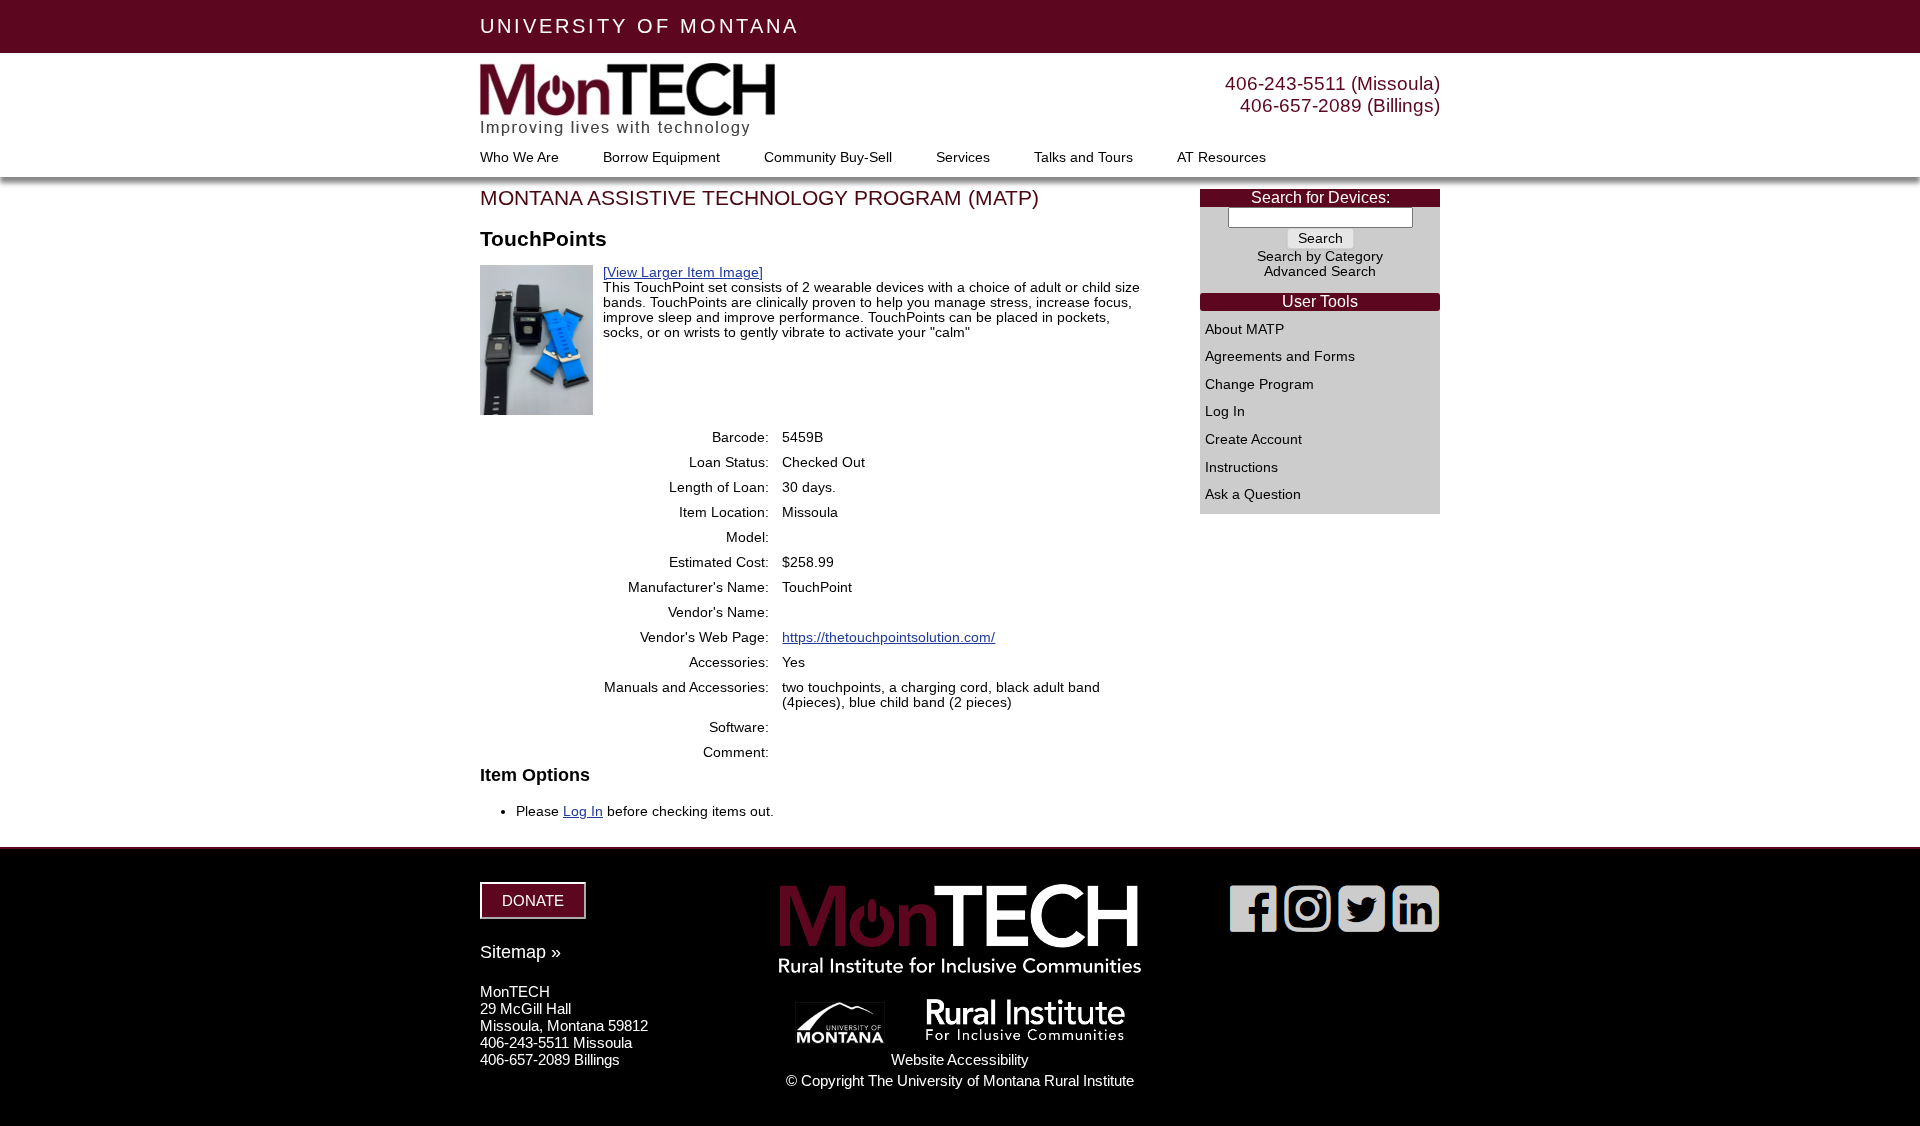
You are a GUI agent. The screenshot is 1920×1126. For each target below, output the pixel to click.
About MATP (1244, 330)
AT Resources (1221, 158)
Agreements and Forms (1280, 357)
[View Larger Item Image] (683, 272)
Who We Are (519, 158)
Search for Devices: (1320, 197)
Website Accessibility (960, 1059)
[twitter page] (1361, 927)
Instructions (1241, 468)
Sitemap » (520, 952)
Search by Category (1320, 256)
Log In (1225, 412)
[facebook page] (1253, 927)
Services (963, 158)
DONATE (533, 900)
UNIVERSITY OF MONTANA (639, 26)
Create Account (1253, 440)
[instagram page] (1307, 927)
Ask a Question (1253, 495)
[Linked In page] (1415, 927)
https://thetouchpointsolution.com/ (888, 637)
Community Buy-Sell (828, 158)
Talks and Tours (1083, 158)
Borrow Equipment (661, 158)
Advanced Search (1320, 271)
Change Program (1259, 385)
